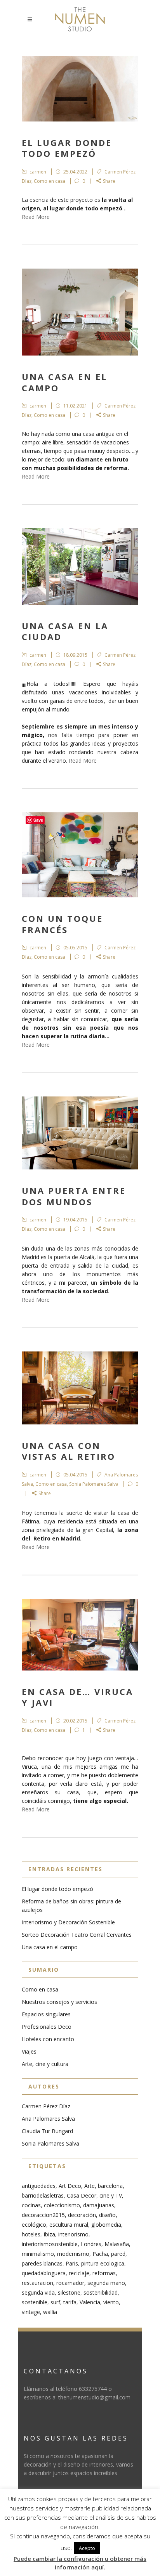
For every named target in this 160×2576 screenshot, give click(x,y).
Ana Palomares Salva (48, 2119)
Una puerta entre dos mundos (74, 1196)
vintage (31, 2312)
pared (118, 2254)
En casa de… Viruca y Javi (77, 1697)
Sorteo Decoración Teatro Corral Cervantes (77, 1935)
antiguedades (39, 2186)
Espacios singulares (46, 2014)
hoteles (31, 2234)
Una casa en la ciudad (65, 631)
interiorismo (73, 2234)
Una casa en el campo (64, 382)
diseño (107, 2215)
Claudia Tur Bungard (47, 2131)
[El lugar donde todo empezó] (80, 89)
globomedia (106, 2225)
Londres (91, 2244)
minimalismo (38, 2254)
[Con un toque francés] (80, 855)
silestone (69, 2292)
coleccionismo (62, 2205)
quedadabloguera (44, 2273)
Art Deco (70, 2186)
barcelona (110, 2186)
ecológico (34, 2225)
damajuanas (99, 2205)
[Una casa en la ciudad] (80, 566)
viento (111, 2302)
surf (55, 2302)
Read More (36, 217)
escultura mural (69, 2225)
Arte (90, 2186)
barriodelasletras (43, 2195)
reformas (104, 2273)
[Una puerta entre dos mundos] (80, 1133)
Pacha (100, 2254)
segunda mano (106, 2283)
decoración (82, 2215)
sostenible (35, 2302)
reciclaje (79, 2273)
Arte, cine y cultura (45, 2064)
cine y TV (111, 2195)
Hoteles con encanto (48, 2039)
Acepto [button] (87, 2548)
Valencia (90, 2302)
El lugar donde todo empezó (67, 148)
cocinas (31, 2205)
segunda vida (38, 2292)
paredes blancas (42, 2263)
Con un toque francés (62, 924)
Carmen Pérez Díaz (46, 2106)
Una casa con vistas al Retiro (69, 1451)
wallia (50, 2312)
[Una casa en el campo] (80, 312)
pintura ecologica (103, 2263)
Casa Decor (82, 2195)
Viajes (29, 2051)
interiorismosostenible (50, 2244)
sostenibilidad (101, 2292)
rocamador (70, 2283)
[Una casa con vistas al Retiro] (80, 1388)
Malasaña (117, 2244)
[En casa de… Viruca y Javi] (80, 1634)
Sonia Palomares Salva (94, 1484)
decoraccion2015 (43, 2215)
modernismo (73, 2254)
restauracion (37, 2283)
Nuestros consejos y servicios (59, 2002)
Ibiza (49, 2234)
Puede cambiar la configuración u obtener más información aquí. (80, 2563)
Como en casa (50, 181)
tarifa (70, 2302)
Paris (72, 2263)
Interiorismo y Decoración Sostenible (68, 1922)
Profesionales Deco (47, 2027)
